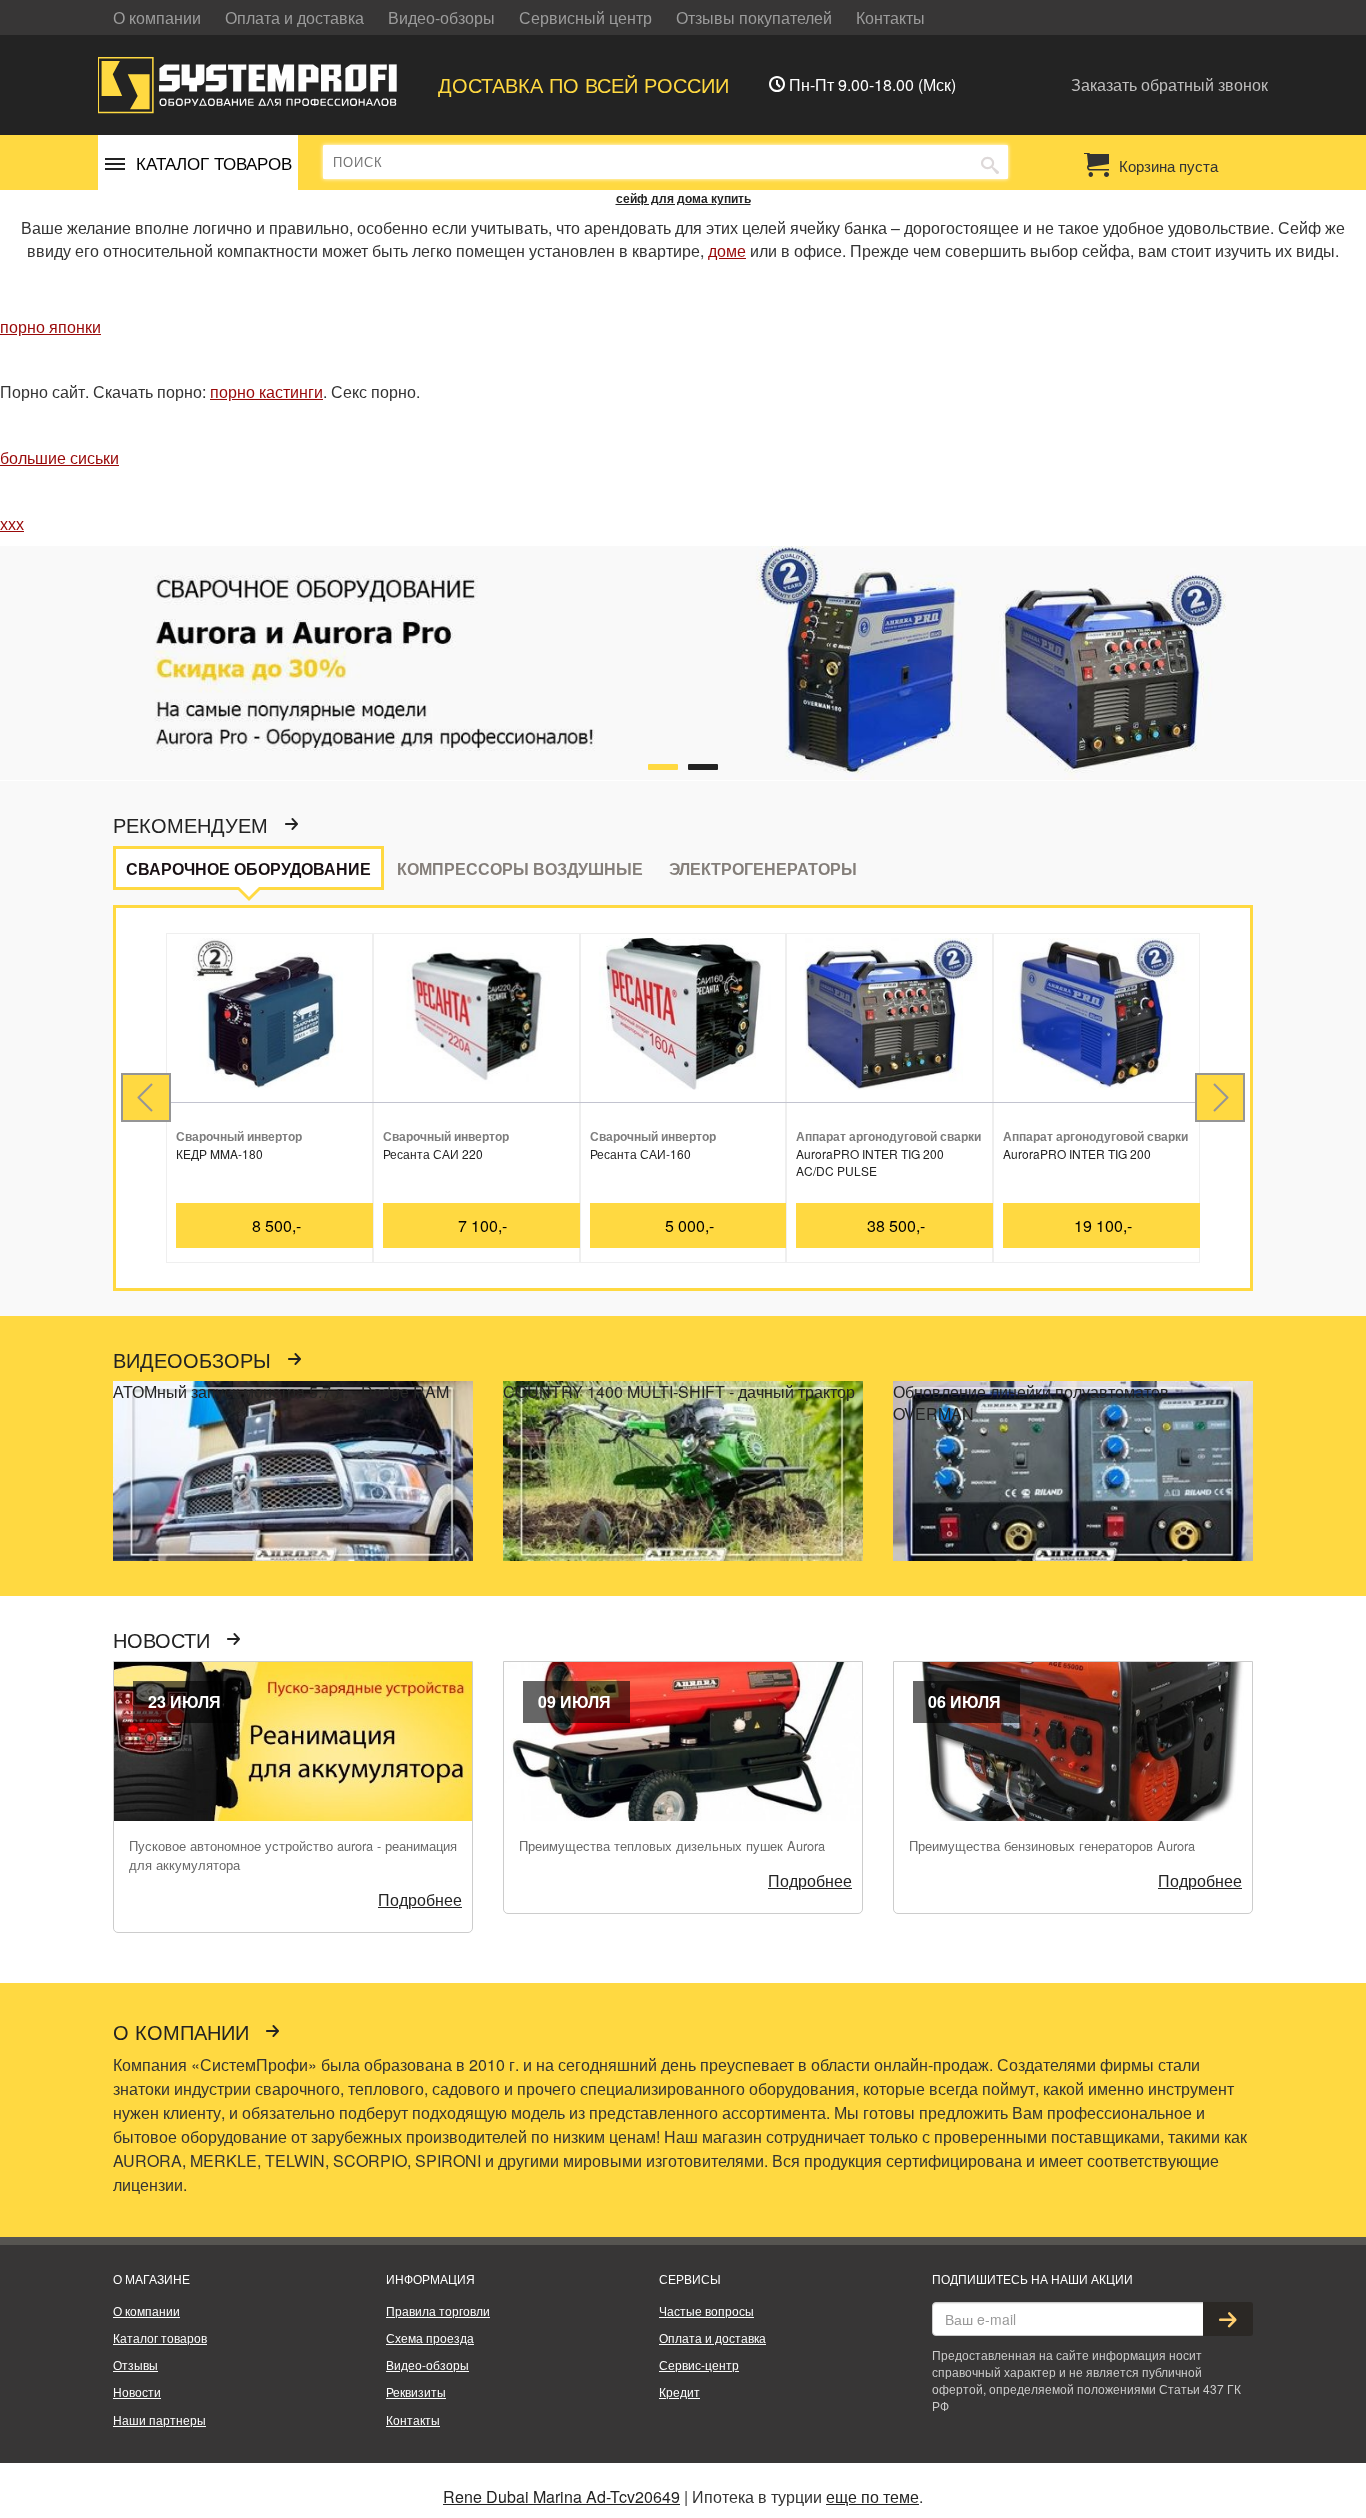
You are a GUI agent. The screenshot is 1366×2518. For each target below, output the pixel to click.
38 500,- (896, 1225)
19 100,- (1103, 1225)
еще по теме (872, 2496)
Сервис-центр (699, 2364)
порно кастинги (266, 391)
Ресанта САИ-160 (640, 1153)
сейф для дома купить (683, 198)
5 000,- (689, 1225)
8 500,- (276, 1225)
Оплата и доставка (294, 17)
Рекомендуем (193, 826)
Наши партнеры (159, 2419)
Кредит (679, 2391)
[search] (990, 163)
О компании (157, 17)
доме (727, 250)
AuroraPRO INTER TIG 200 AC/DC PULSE (870, 1162)
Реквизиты (416, 2391)
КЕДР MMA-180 (219, 1153)
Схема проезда (430, 2337)
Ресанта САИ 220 (433, 1153)
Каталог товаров (160, 2337)
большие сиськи (59, 457)
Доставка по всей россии (583, 84)
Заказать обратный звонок (1169, 84)
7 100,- (482, 1225)
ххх (12, 523)
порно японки (50, 326)
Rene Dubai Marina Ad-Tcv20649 (561, 2496)
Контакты (890, 17)
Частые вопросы (706, 2310)
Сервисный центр (585, 17)
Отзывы (135, 2364)
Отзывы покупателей (754, 17)
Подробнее (420, 1899)
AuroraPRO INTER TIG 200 (1077, 1153)
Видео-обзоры (441, 17)
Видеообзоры (195, 1361)
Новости (164, 1641)
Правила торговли (438, 2310)
